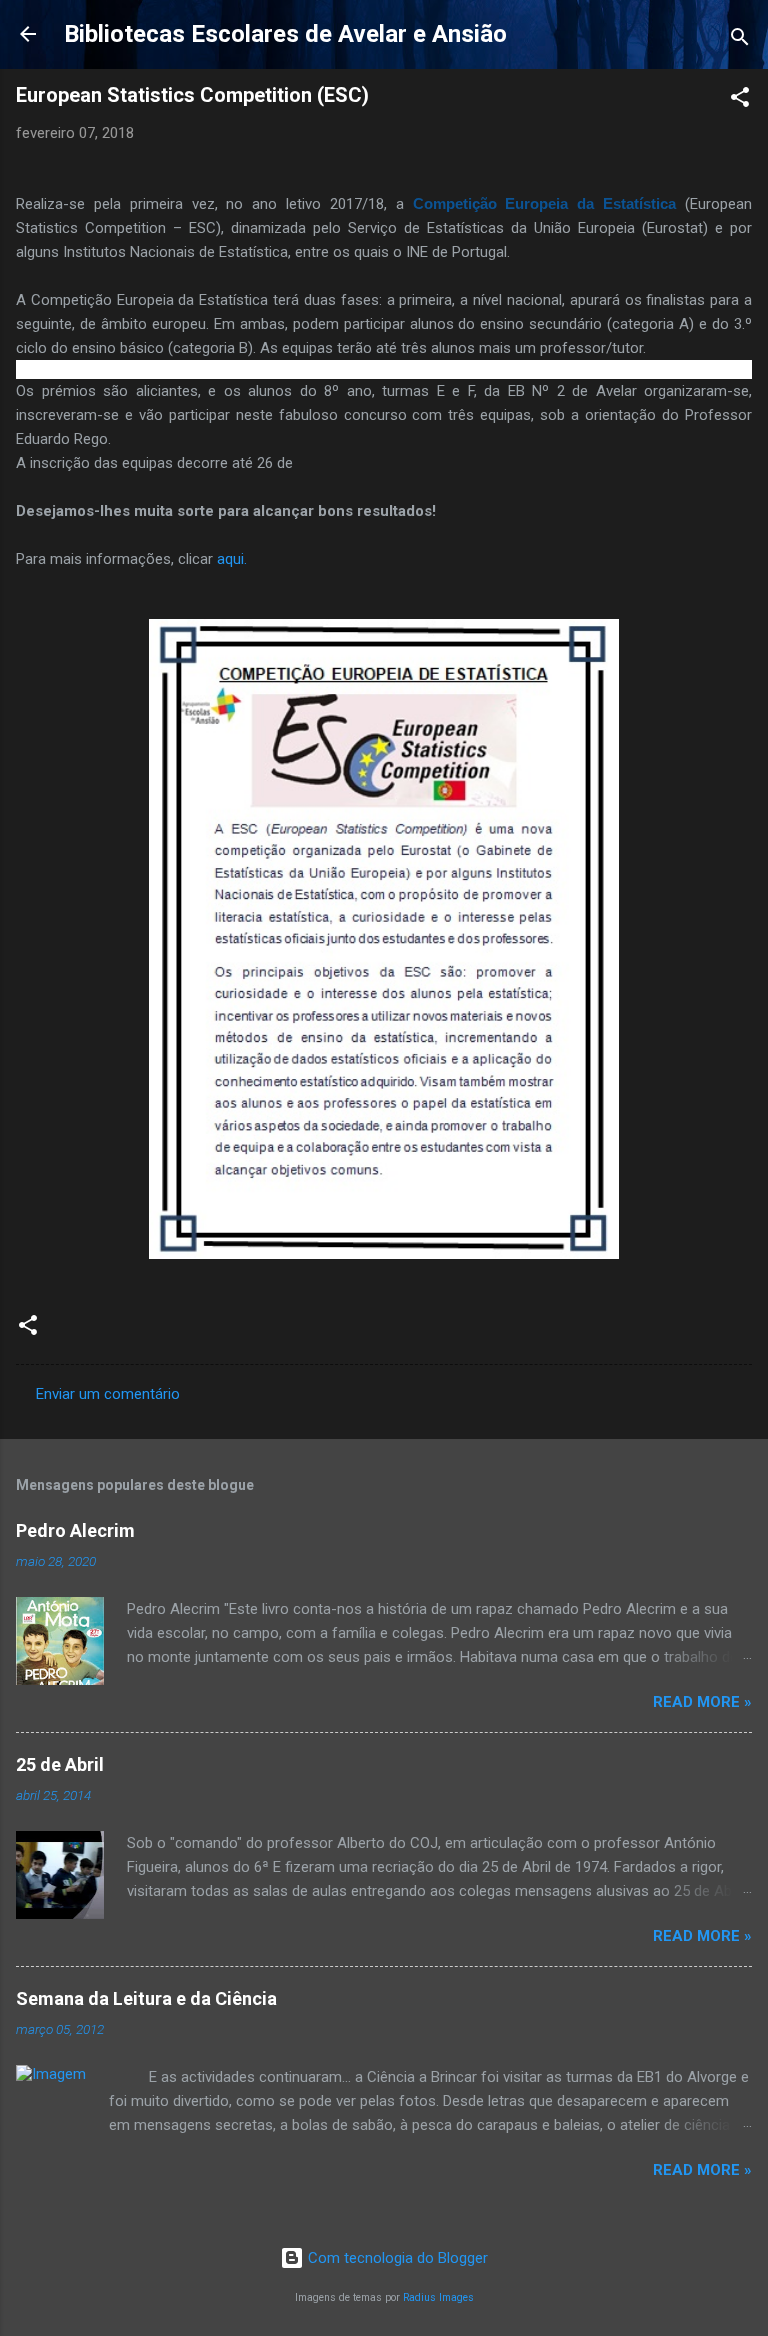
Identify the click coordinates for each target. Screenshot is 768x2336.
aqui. (230, 559)
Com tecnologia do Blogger (396, 2258)
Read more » (702, 1702)
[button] (740, 100)
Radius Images (438, 2297)
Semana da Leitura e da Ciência (146, 1998)
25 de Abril (60, 1764)
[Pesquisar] (740, 40)
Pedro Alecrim (75, 1530)
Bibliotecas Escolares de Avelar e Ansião (285, 34)
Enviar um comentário (108, 1394)
